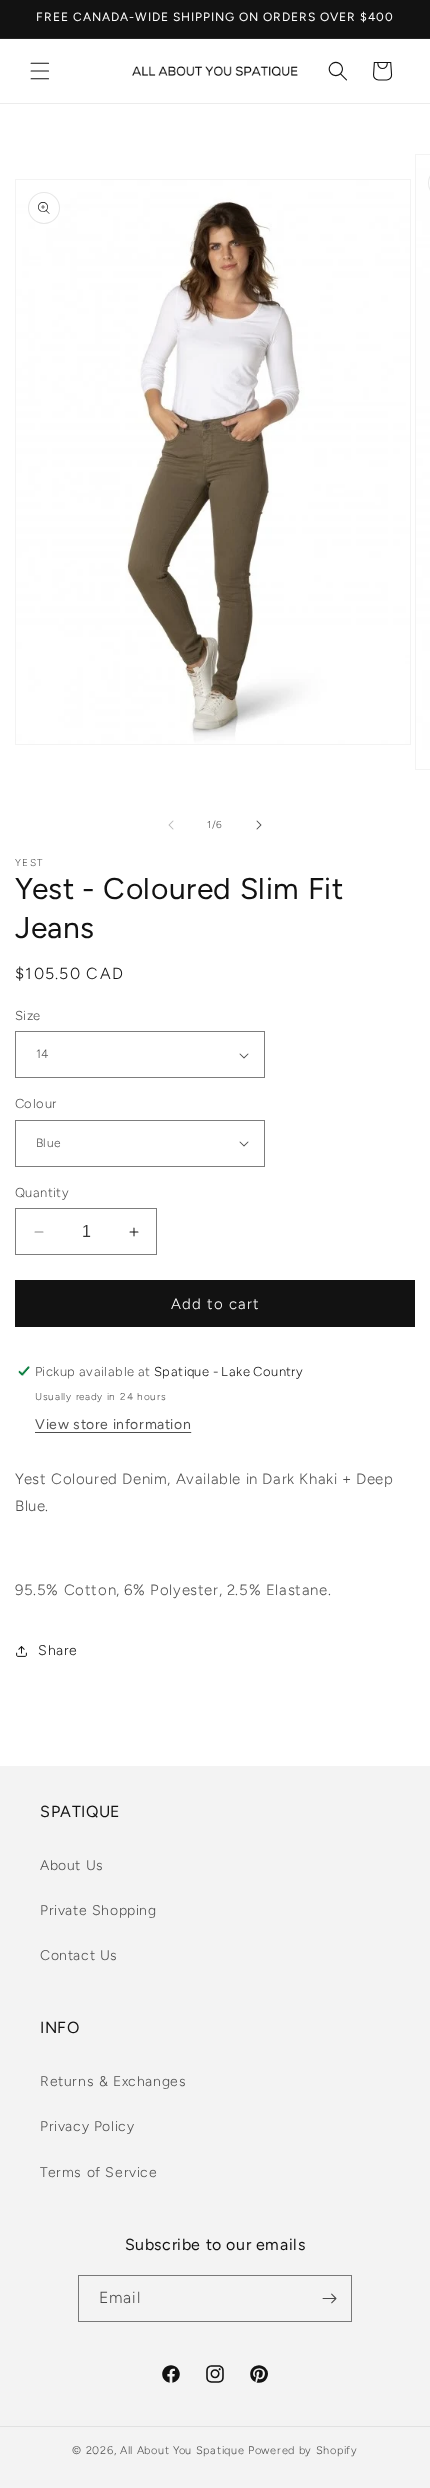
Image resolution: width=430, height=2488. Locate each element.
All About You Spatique (182, 2450)
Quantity (42, 1192)
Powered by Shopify (303, 2450)
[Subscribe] (329, 2298)
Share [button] (58, 1650)
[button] (40, 71)
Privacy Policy (87, 2126)
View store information (113, 1424)
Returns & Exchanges (113, 2081)
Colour (35, 1103)
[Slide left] (171, 825)
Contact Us (79, 1955)
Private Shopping (98, 1910)
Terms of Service (99, 2172)
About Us (72, 1865)
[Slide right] (259, 825)
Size (28, 1015)
